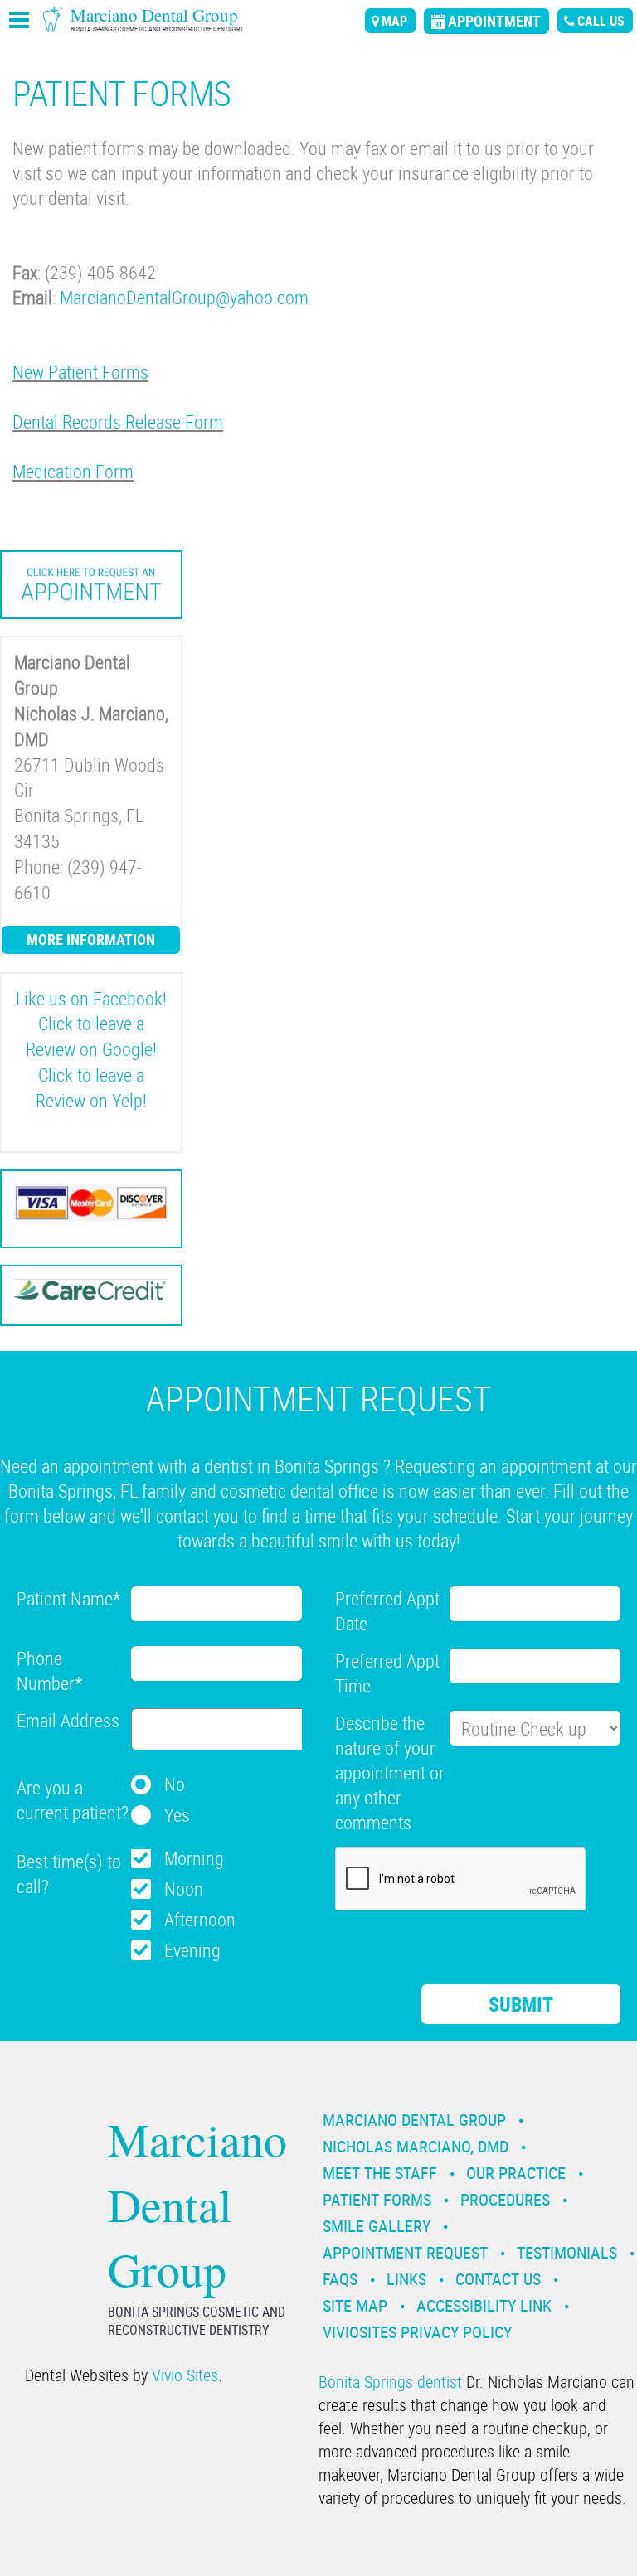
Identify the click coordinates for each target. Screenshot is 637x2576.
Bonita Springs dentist (390, 2382)
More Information (91, 939)
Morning (194, 1858)
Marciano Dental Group (414, 2120)
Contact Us (498, 2279)
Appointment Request (405, 2252)
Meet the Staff (380, 2173)
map (394, 21)
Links (406, 2279)
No (175, 1784)
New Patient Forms (80, 372)
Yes (177, 1815)
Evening (192, 1950)
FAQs (340, 2279)
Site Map (355, 2305)
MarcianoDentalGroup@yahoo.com (184, 297)
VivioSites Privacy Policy (417, 2332)
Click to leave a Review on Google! (91, 1036)
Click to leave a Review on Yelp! (91, 1087)
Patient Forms (377, 2199)
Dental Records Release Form (118, 421)
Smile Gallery (377, 2226)
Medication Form (73, 471)
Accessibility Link (484, 2305)
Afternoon (200, 1919)
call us (601, 21)
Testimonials (567, 2252)
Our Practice (516, 2173)
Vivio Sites (185, 2375)
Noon (184, 1888)
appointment (494, 21)
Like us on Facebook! (91, 998)
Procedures (505, 2199)
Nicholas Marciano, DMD (416, 2146)
